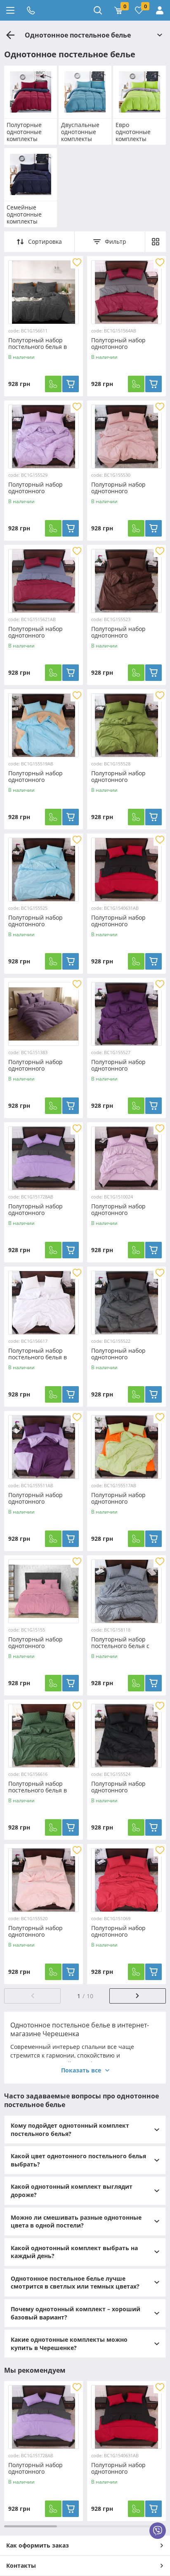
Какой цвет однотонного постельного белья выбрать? (78, 2160)
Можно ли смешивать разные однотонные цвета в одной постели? (76, 2222)
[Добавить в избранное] (77, 262)
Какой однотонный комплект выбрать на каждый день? (74, 2252)
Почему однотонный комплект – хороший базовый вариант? (76, 2313)
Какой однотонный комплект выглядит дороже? (72, 2191)
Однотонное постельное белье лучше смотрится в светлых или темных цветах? (75, 2283)
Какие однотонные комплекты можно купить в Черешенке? (69, 2344)
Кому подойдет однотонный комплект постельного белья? (70, 2130)
